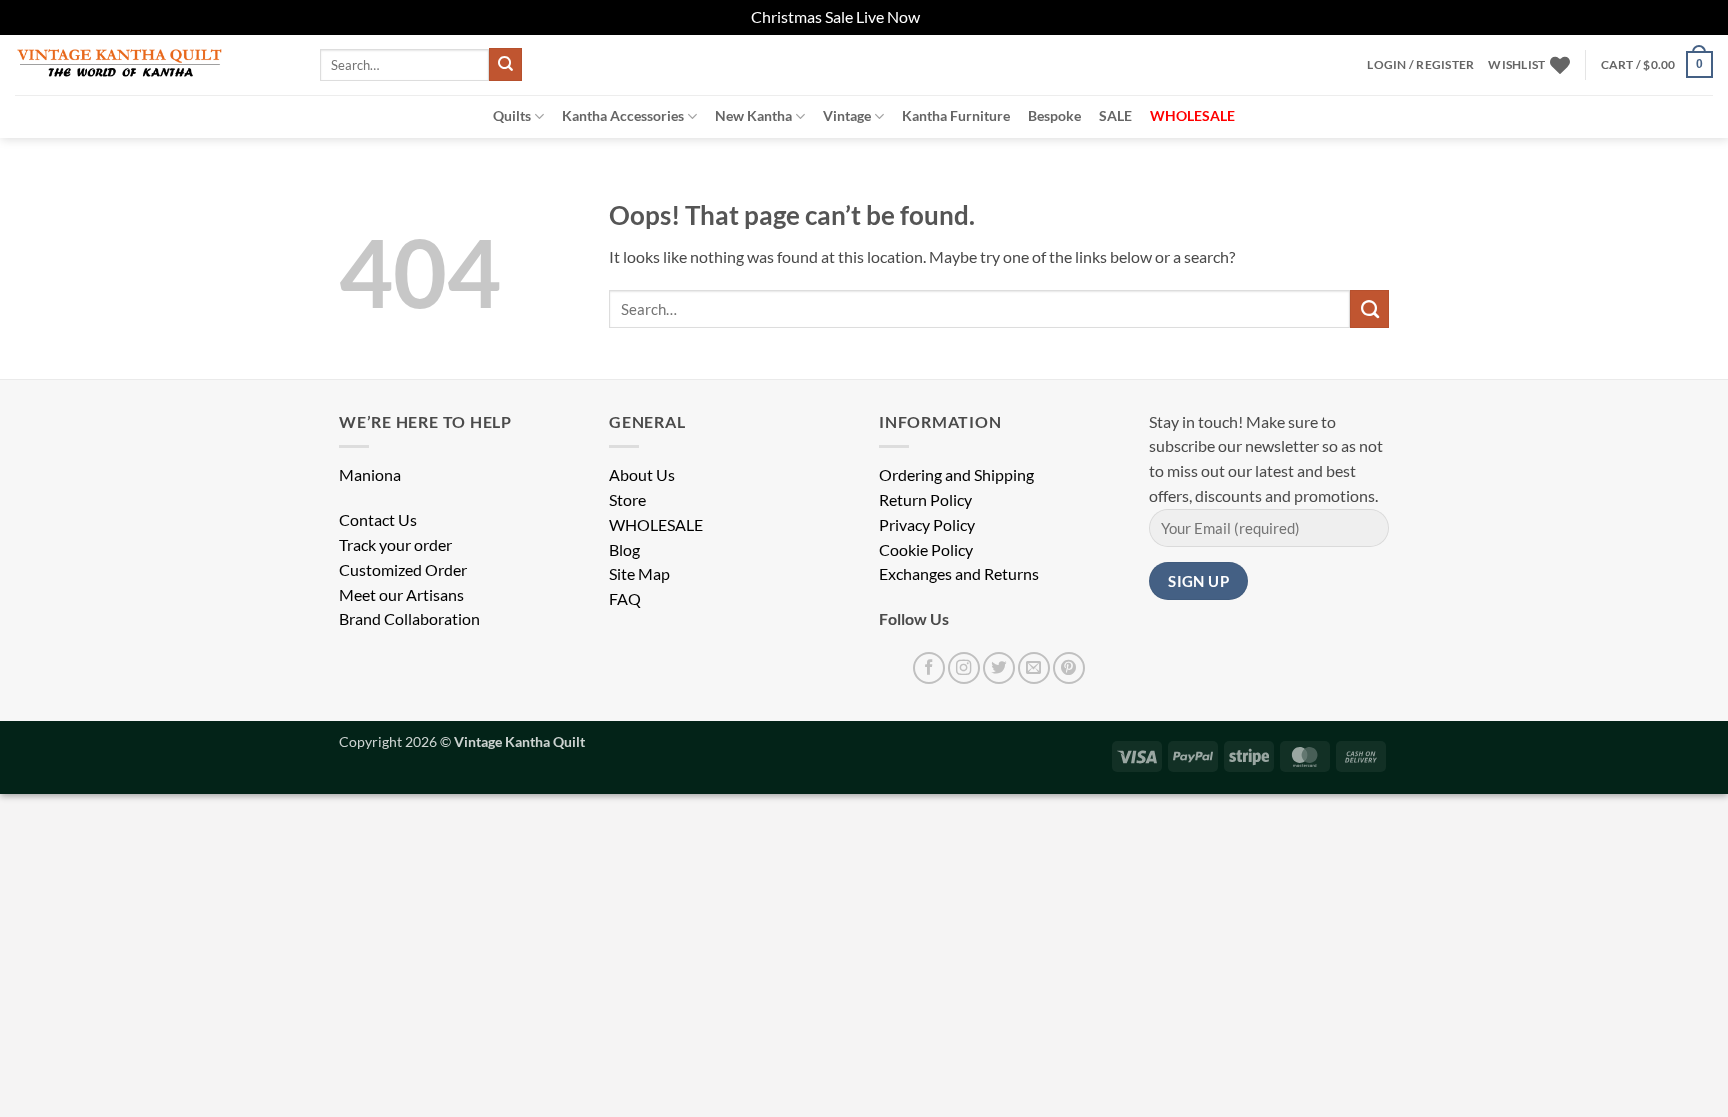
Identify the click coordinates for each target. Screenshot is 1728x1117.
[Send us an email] (1034, 668)
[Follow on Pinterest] (1069, 668)
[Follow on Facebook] (929, 668)
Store (627, 500)
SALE (1115, 115)
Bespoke (1054, 115)
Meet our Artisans (401, 595)
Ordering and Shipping (956, 475)
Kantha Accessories (623, 115)
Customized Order (403, 570)
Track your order (395, 545)
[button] (1420, 65)
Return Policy (925, 500)
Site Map (639, 574)
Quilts (512, 115)
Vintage (847, 115)
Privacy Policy (927, 525)
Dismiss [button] (950, 17)
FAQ (625, 599)
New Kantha (753, 115)
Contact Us (378, 520)
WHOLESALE (656, 525)
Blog (624, 550)
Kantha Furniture (956, 115)
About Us (642, 475)
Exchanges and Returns (959, 574)
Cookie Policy (926, 550)
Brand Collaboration (409, 619)
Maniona (370, 475)
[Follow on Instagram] (964, 668)
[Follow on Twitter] (999, 668)
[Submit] (505, 64)
